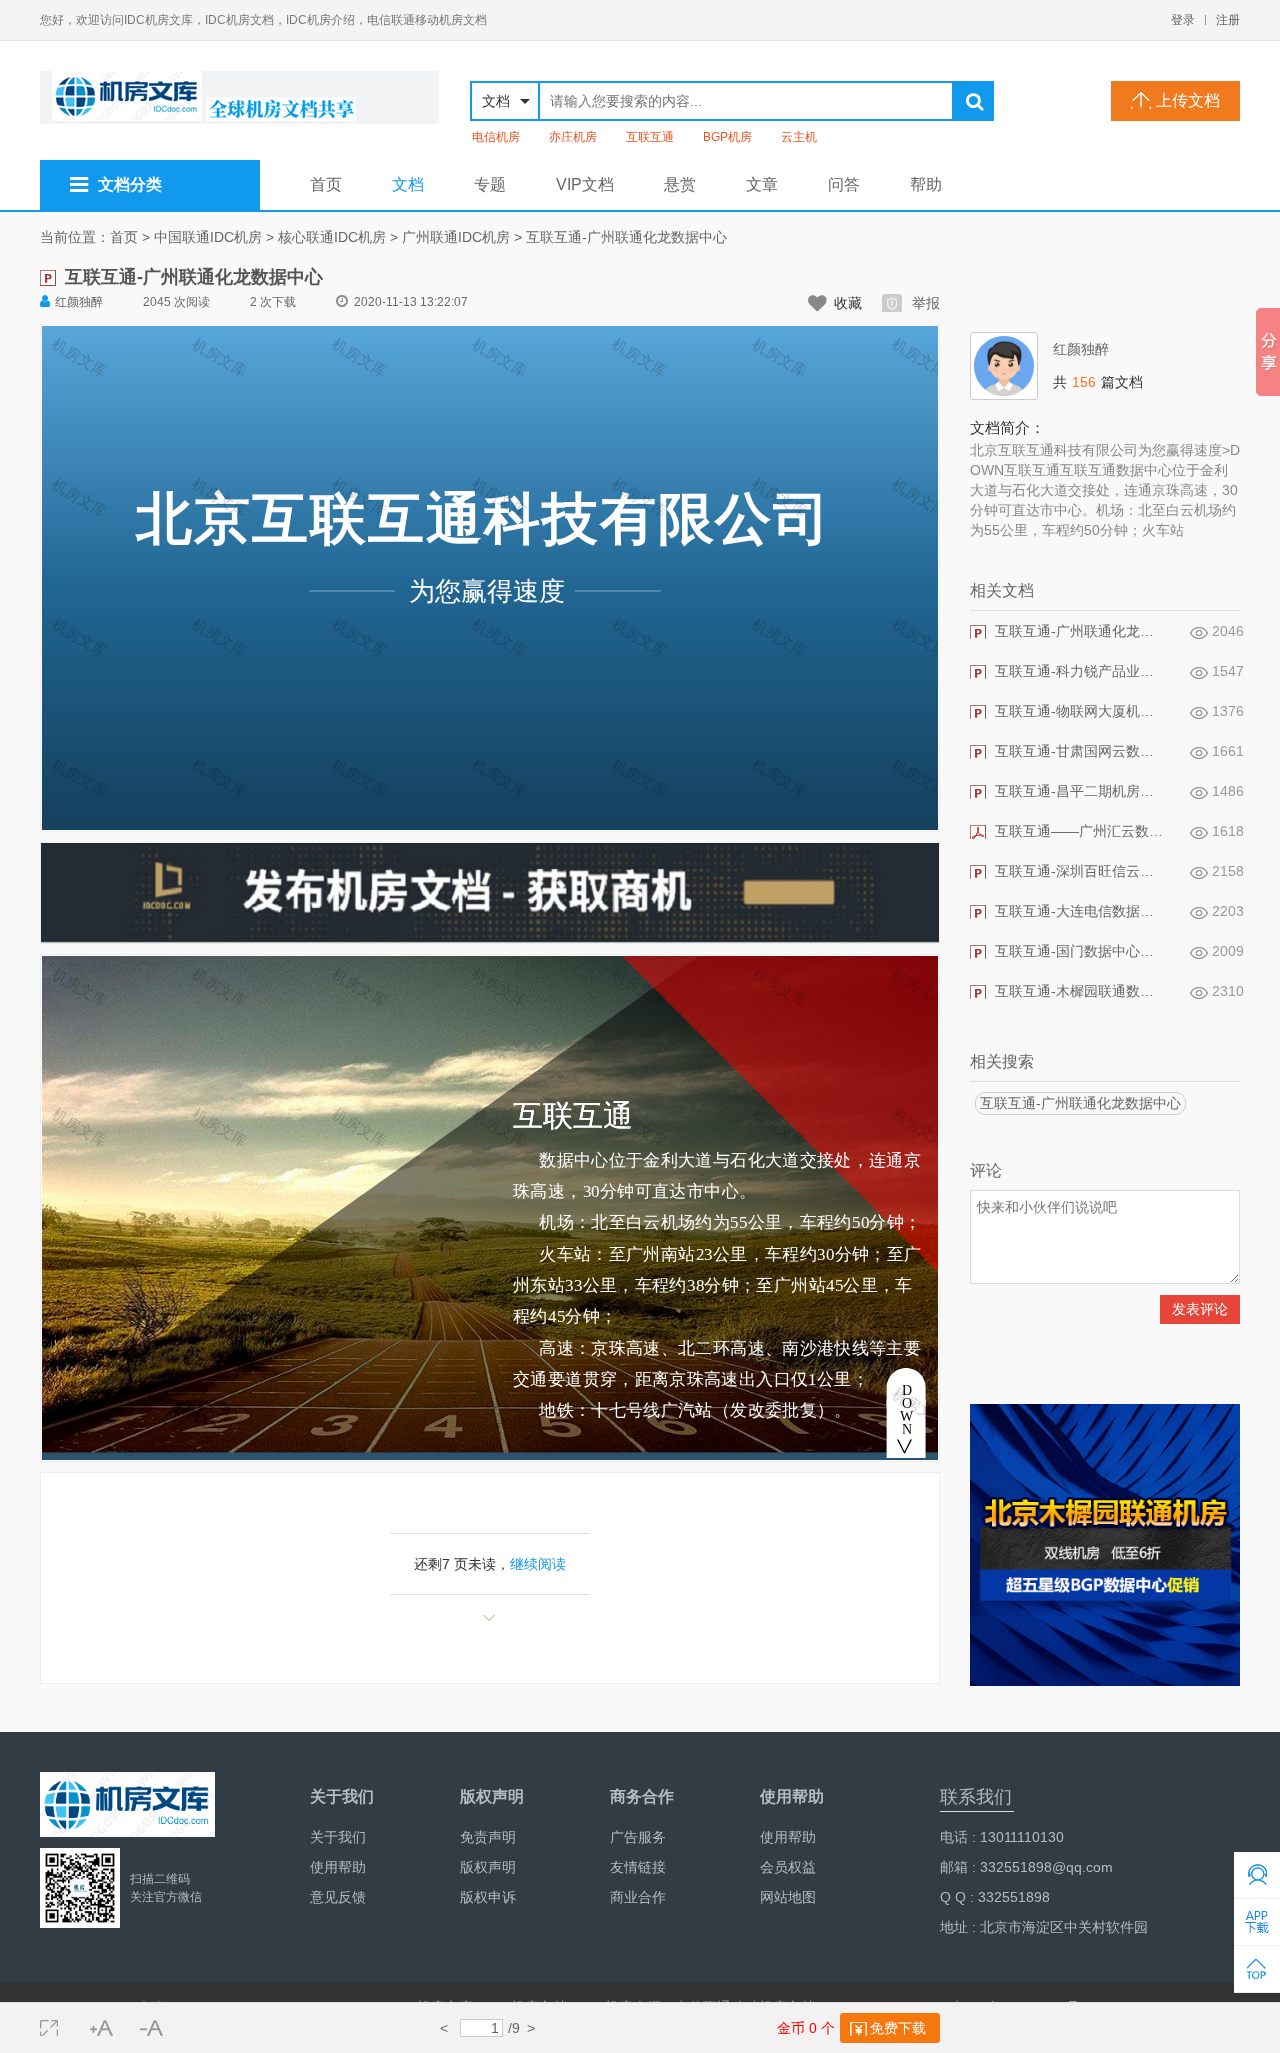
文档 (408, 184)
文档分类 (130, 184)
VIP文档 (585, 184)
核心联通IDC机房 (332, 237)
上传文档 (1188, 100)
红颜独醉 (79, 302)
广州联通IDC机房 (456, 237)
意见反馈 (338, 1897)
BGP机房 (727, 137)
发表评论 (1200, 1309)
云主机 (799, 137)
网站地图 (788, 1897)
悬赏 (680, 184)
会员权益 (788, 1867)
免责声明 (488, 1837)
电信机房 (496, 137)
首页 (326, 184)
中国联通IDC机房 (208, 237)
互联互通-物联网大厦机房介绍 (1080, 711)
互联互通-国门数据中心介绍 (1080, 951)
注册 (1228, 20)
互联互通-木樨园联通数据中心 (1080, 991)
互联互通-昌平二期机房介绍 (1080, 791)
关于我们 (338, 1837)
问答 (844, 184)
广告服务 (638, 1837)
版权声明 (488, 1867)
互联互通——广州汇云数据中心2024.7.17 (1080, 831)
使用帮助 (338, 1867)
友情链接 (638, 1867)
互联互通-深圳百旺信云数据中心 (1080, 871)
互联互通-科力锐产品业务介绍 (1080, 671)
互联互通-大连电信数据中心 (1080, 911)
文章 (762, 184)
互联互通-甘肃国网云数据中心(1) (1080, 751)
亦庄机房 (573, 137)
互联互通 (650, 137)
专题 (490, 184)
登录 (1183, 20)
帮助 (926, 184)
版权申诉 (488, 1897)
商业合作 (638, 1897)
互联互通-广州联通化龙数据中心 (626, 237)
